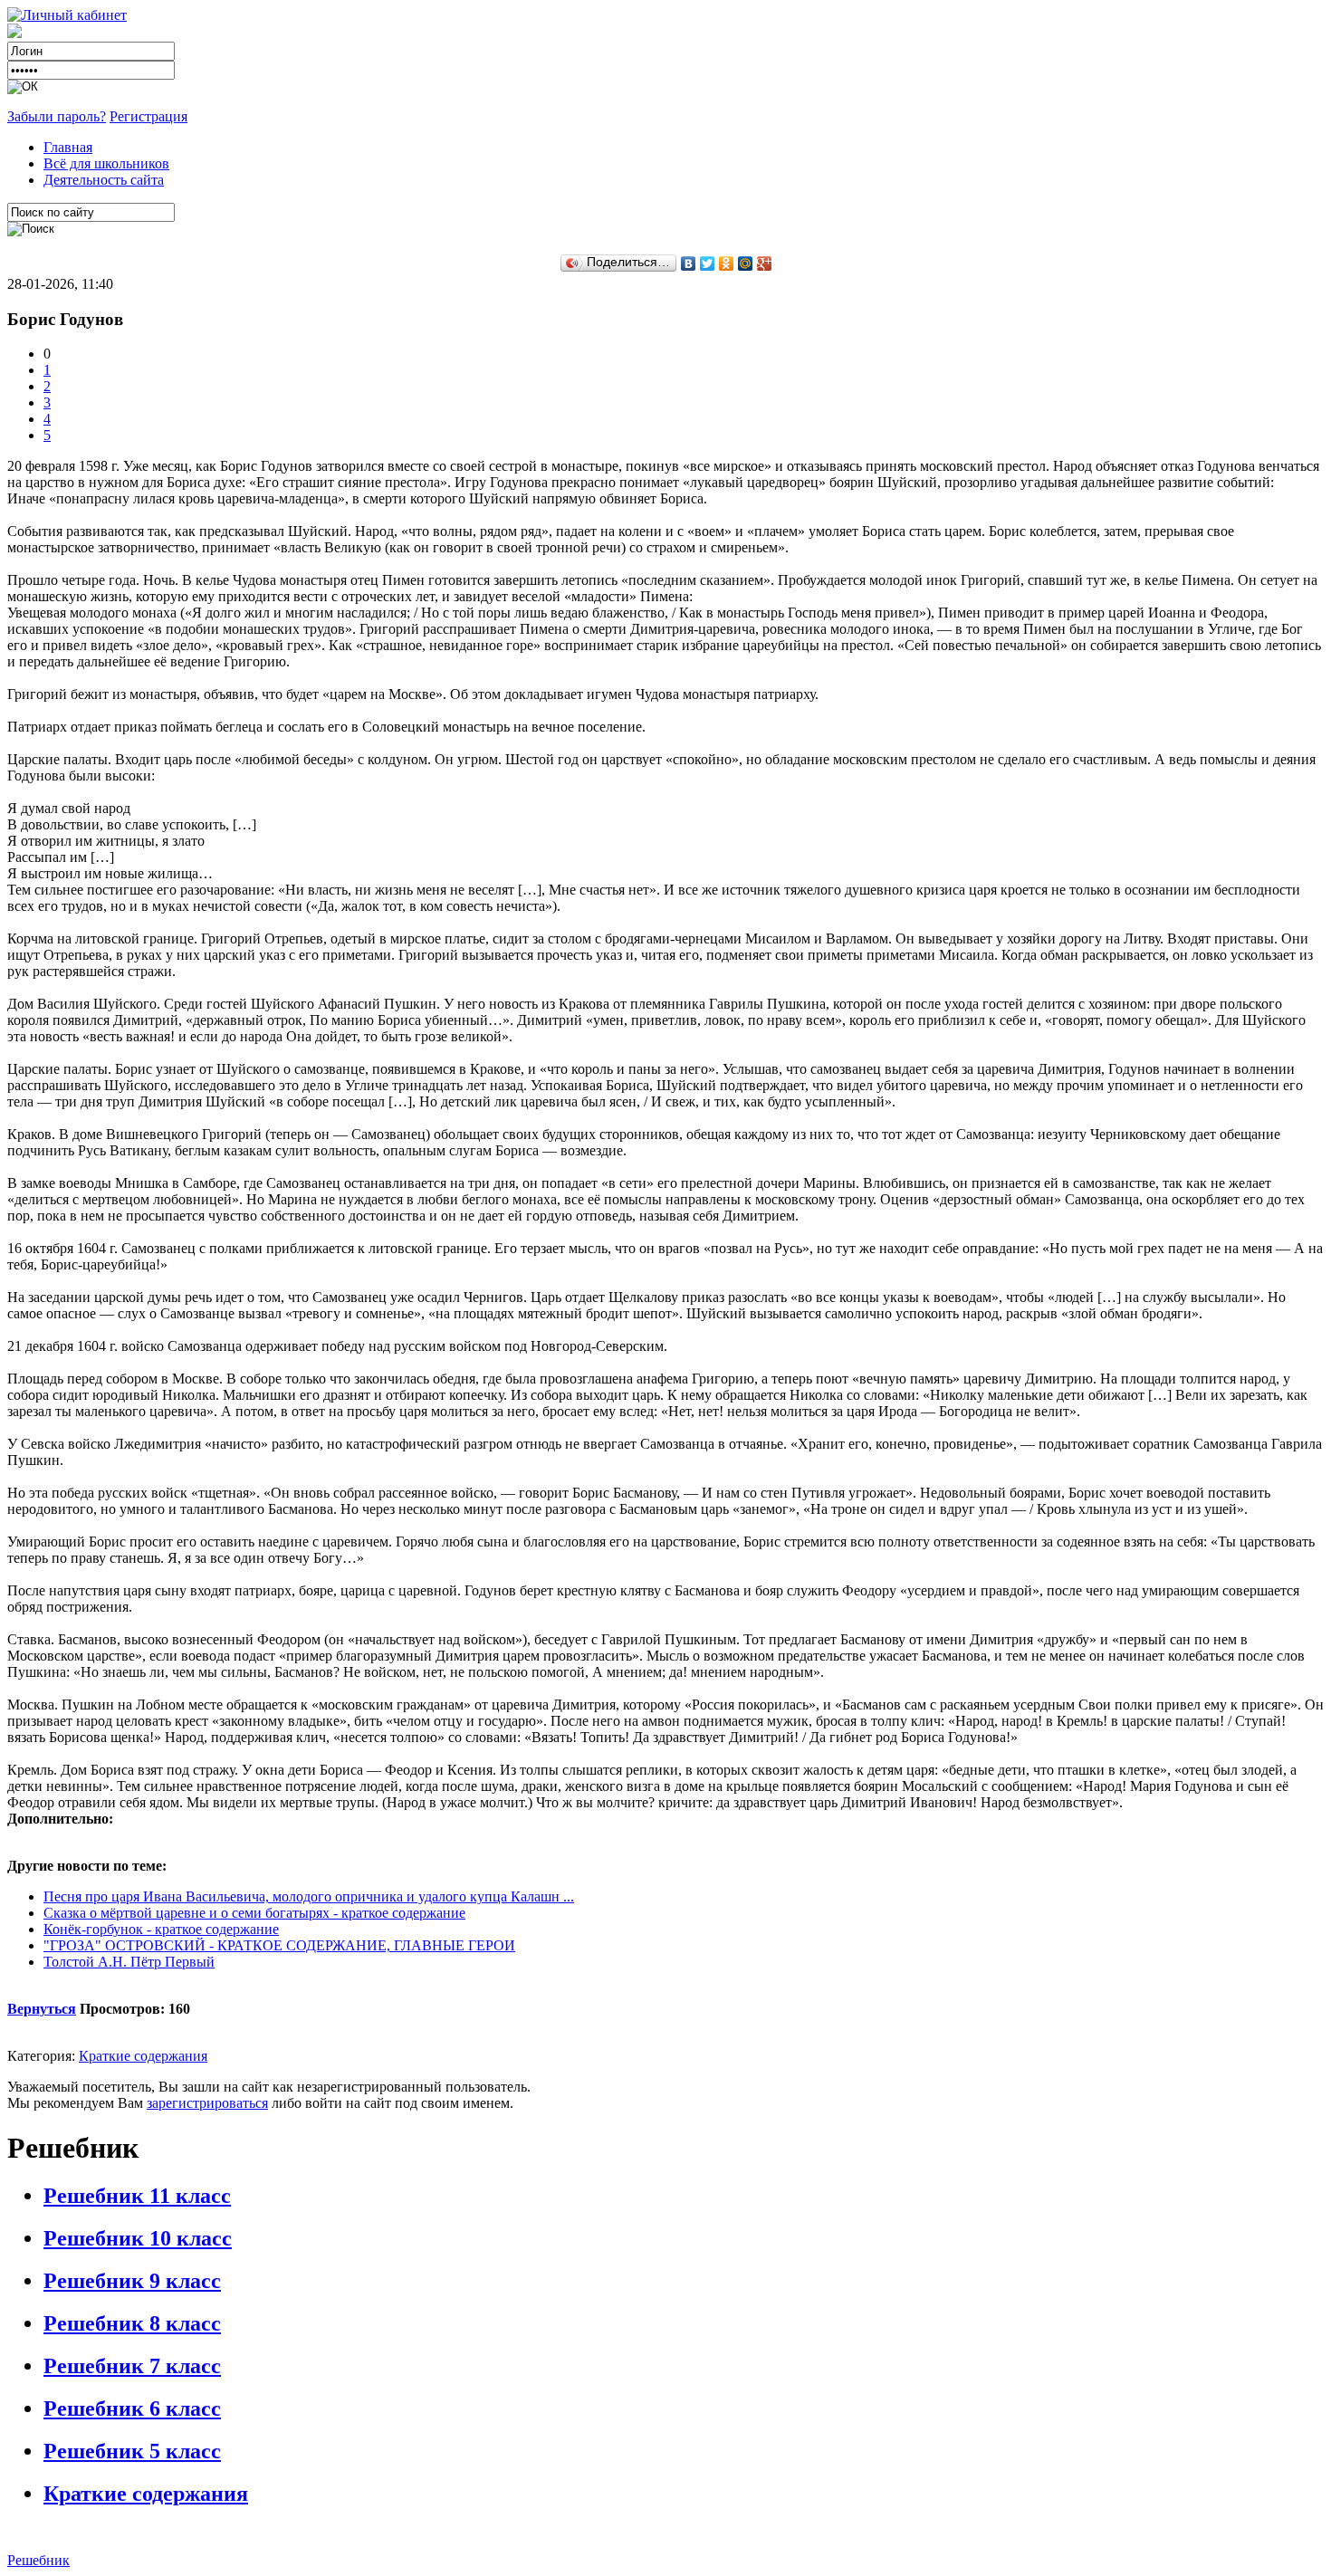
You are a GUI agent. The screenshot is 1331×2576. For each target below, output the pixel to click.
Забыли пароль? (57, 116)
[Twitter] (708, 263)
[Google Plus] (765, 263)
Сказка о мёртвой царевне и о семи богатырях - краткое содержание (254, 1913)
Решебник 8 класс (132, 2323)
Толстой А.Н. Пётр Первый (129, 1962)
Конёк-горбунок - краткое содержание (161, 1929)
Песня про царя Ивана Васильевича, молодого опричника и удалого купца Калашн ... (309, 1896)
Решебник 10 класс (138, 2238)
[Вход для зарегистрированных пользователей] (67, 15)
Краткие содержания (143, 2056)
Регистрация (148, 116)
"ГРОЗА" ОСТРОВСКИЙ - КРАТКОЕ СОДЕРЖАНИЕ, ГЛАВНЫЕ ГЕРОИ (279, 1945)
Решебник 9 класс (132, 2281)
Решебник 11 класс (137, 2196)
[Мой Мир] (746, 263)
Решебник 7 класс (132, 2366)
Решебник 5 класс (132, 2451)
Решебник (38, 2560)
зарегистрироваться (207, 2103)
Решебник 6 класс (132, 2408)
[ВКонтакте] (689, 263)
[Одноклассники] (727, 263)
